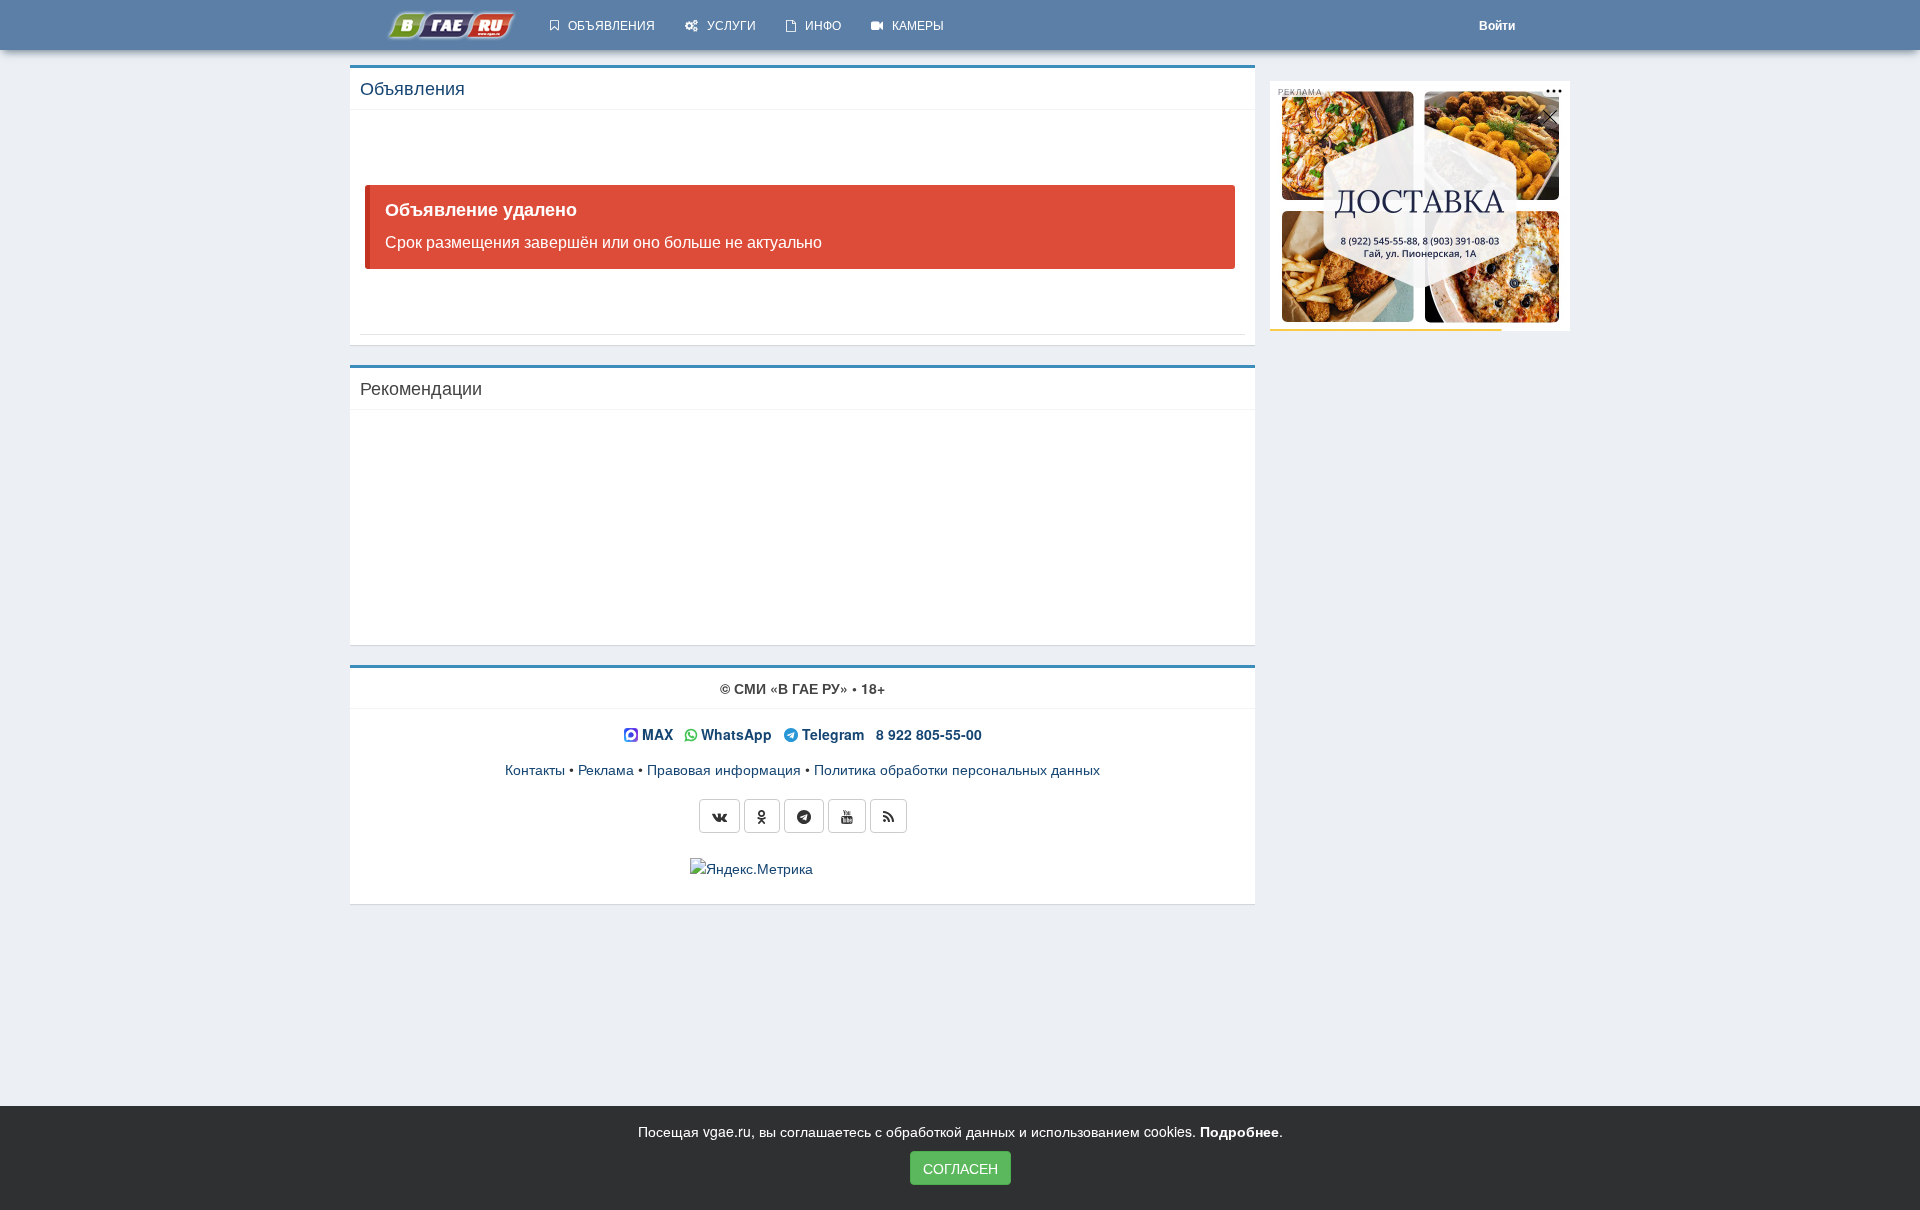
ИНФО (818, 24)
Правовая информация (724, 769)
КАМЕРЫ (913, 24)
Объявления (412, 87)
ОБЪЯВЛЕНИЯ (607, 24)
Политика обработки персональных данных (957, 769)
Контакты (535, 769)
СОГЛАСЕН (960, 1168)
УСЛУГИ (727, 24)
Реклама (606, 769)
